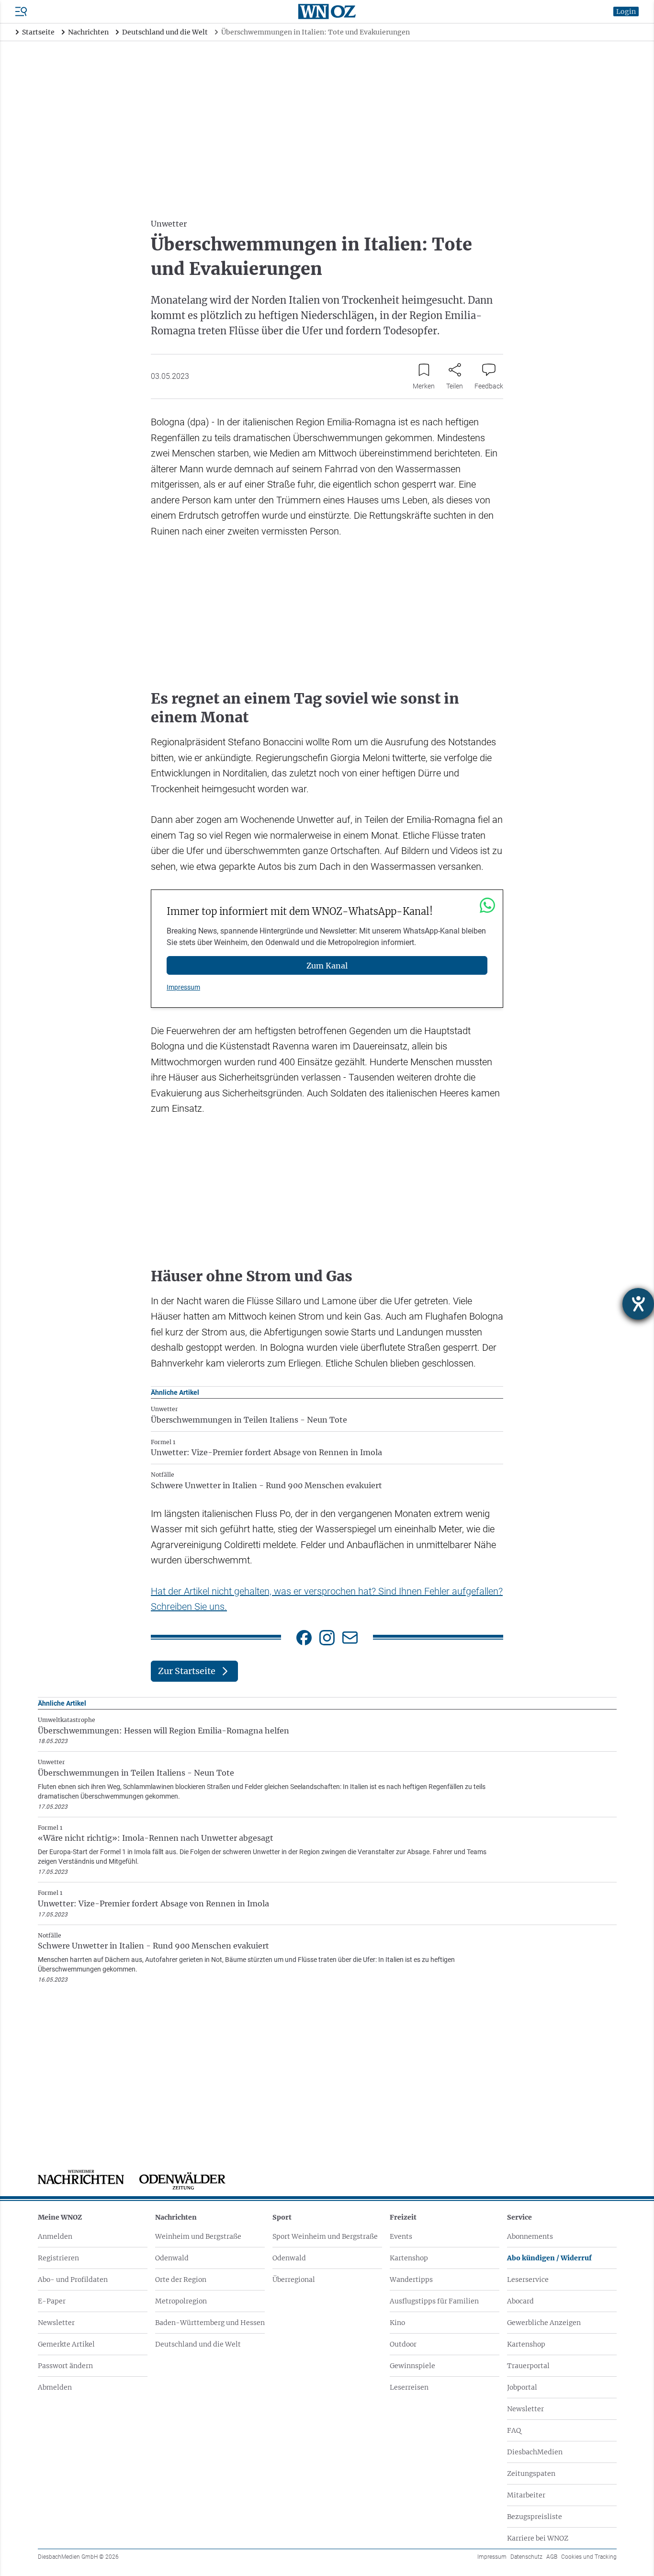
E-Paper (52, 2301)
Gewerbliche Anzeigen (544, 2323)
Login (626, 11)
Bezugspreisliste (535, 2517)
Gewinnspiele (412, 2366)
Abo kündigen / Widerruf (549, 2258)
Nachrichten (176, 2217)
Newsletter (56, 2323)
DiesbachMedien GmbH (78, 2557)
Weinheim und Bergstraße (198, 2236)
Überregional (294, 2280)
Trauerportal (528, 2366)
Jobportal (522, 2387)
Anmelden (55, 2236)
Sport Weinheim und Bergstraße (325, 2236)
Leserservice (528, 2280)
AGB (552, 2557)
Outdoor (403, 2344)
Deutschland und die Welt (198, 2344)
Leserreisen (409, 2387)
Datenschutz (526, 2557)
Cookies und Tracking (589, 2557)
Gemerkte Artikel (66, 2344)
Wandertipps (411, 2280)
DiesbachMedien (535, 2452)
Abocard (520, 2301)
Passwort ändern (65, 2366)
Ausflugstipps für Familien (434, 2301)
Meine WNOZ (60, 2217)
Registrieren (58, 2258)
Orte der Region (181, 2280)
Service (519, 2217)
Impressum (183, 987)
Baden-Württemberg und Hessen (210, 2323)
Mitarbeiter (526, 2495)
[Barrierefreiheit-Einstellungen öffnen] (638, 1304)
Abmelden (55, 2387)
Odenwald (172, 2258)
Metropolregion (181, 2301)
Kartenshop (409, 2258)
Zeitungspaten (531, 2473)
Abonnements (530, 2236)
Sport (282, 2217)
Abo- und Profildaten (73, 2280)
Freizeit (403, 2217)
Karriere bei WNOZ (538, 2538)
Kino (397, 2323)
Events (401, 2236)
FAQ (514, 2430)
